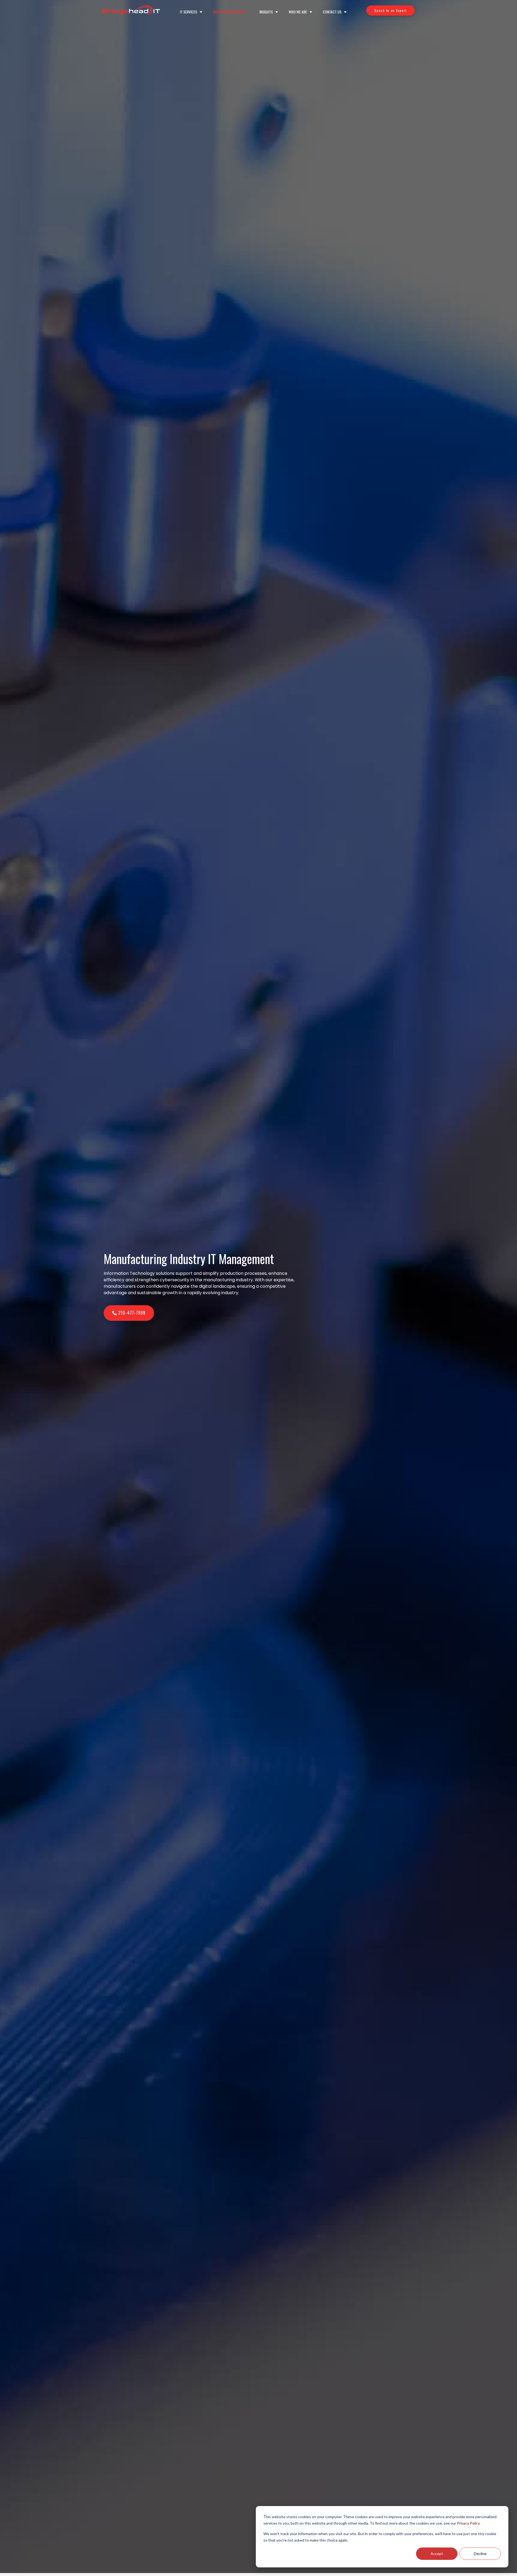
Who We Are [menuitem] (298, 12)
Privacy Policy (468, 2523)
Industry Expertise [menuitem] (228, 12)
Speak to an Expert (390, 10)
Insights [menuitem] (266, 12)
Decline (480, 2554)
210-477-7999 (131, 1313)
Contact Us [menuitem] (332, 12)
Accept (437, 2554)
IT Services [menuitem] (188, 12)
